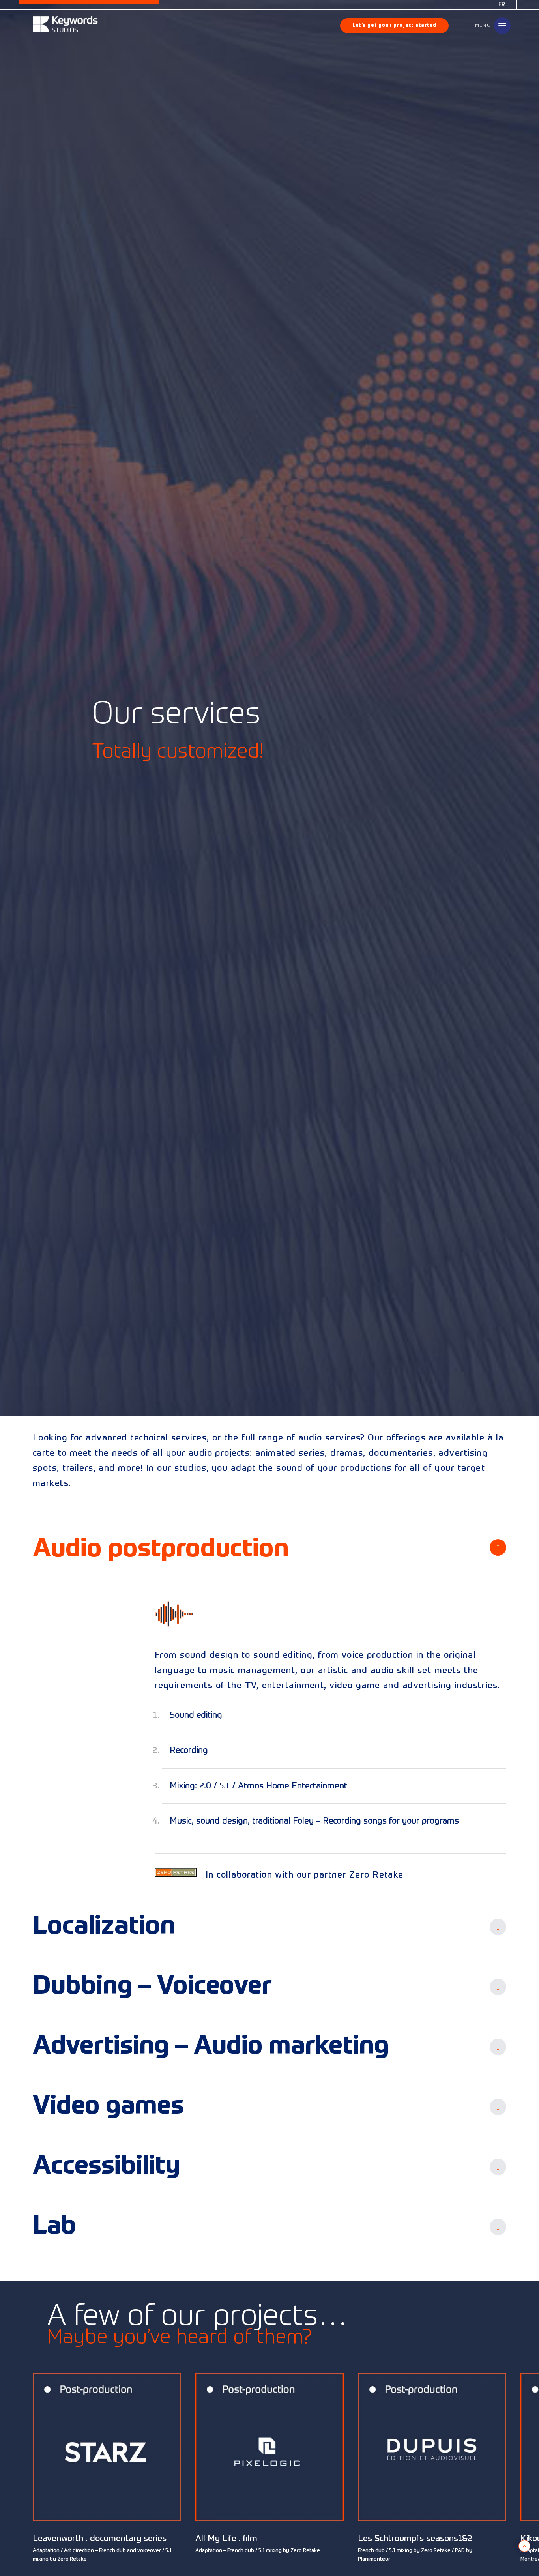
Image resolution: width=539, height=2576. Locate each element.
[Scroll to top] (524, 2546)
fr (502, 5)
